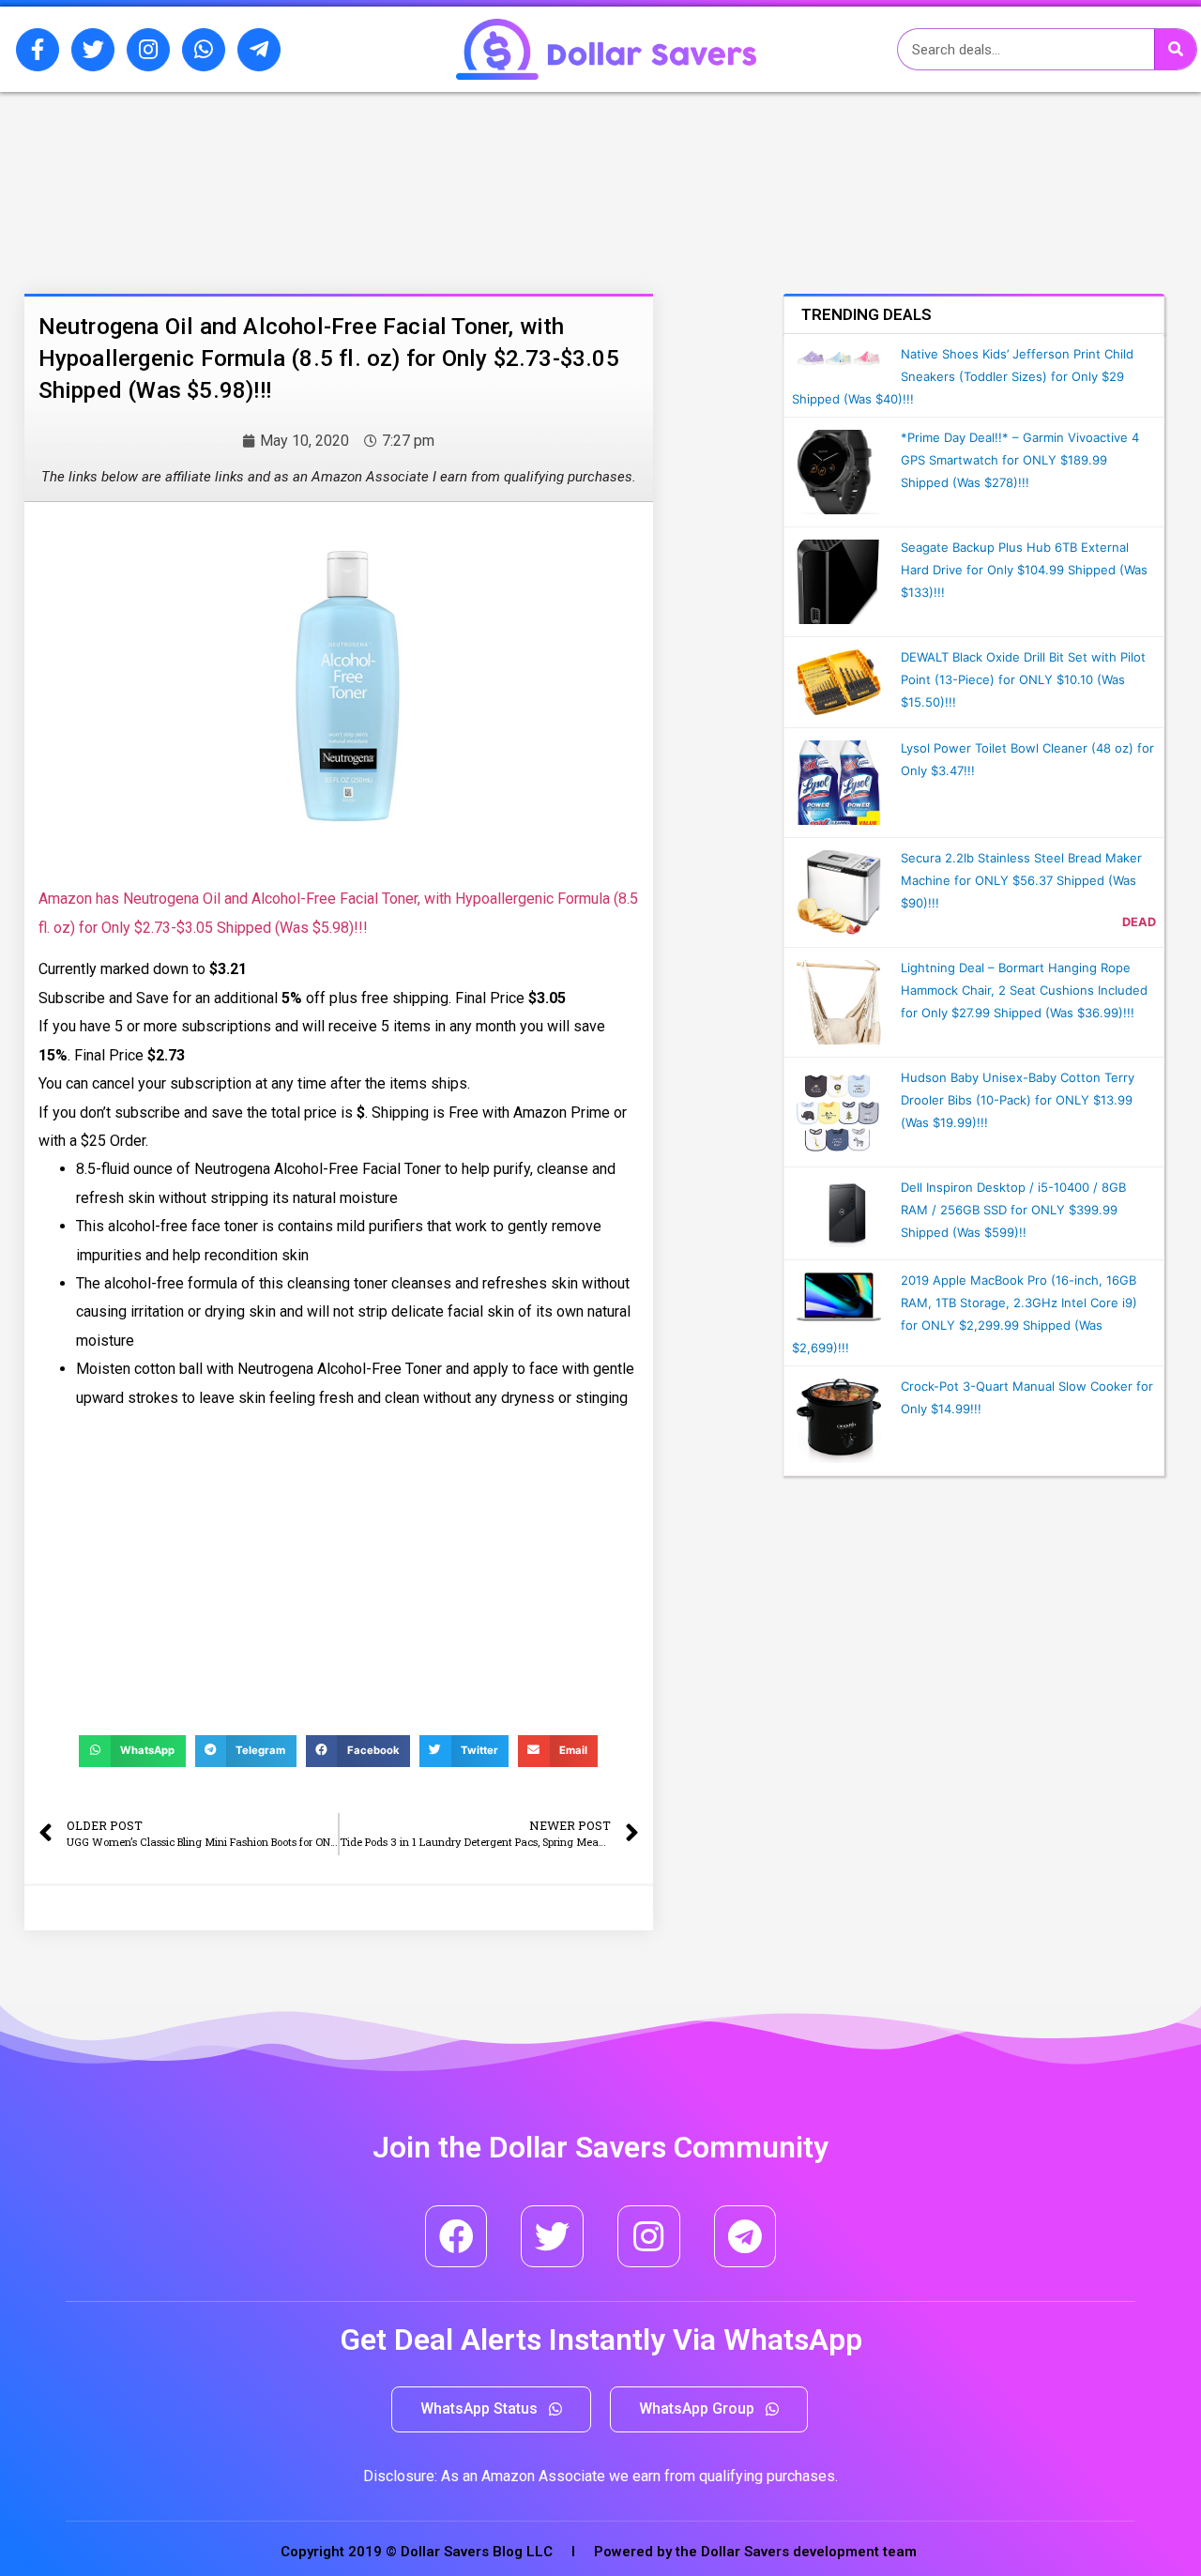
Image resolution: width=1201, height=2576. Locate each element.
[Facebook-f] (38, 50)
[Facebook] (456, 2237)
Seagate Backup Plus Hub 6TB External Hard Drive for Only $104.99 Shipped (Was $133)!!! (1024, 570)
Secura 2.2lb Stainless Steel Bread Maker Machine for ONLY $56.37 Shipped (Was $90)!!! (1021, 880)
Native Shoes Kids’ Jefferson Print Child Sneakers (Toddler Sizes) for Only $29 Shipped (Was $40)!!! (963, 376)
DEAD (1139, 922)
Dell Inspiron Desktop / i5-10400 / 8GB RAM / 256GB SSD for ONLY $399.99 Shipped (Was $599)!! (1013, 1210)
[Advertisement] (239, 191)
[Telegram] (745, 2237)
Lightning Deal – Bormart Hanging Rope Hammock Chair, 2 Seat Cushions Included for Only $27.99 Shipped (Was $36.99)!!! (1024, 990)
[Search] (1175, 49)
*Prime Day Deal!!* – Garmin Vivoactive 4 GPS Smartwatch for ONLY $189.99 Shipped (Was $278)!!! (1020, 460)
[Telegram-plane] (259, 50)
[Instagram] (148, 50)
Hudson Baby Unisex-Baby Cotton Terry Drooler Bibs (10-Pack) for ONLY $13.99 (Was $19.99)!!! (1018, 1100)
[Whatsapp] (204, 50)
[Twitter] (93, 50)
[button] (491, 2409)
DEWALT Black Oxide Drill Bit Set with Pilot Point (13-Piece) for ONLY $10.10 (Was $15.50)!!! (1023, 679)
